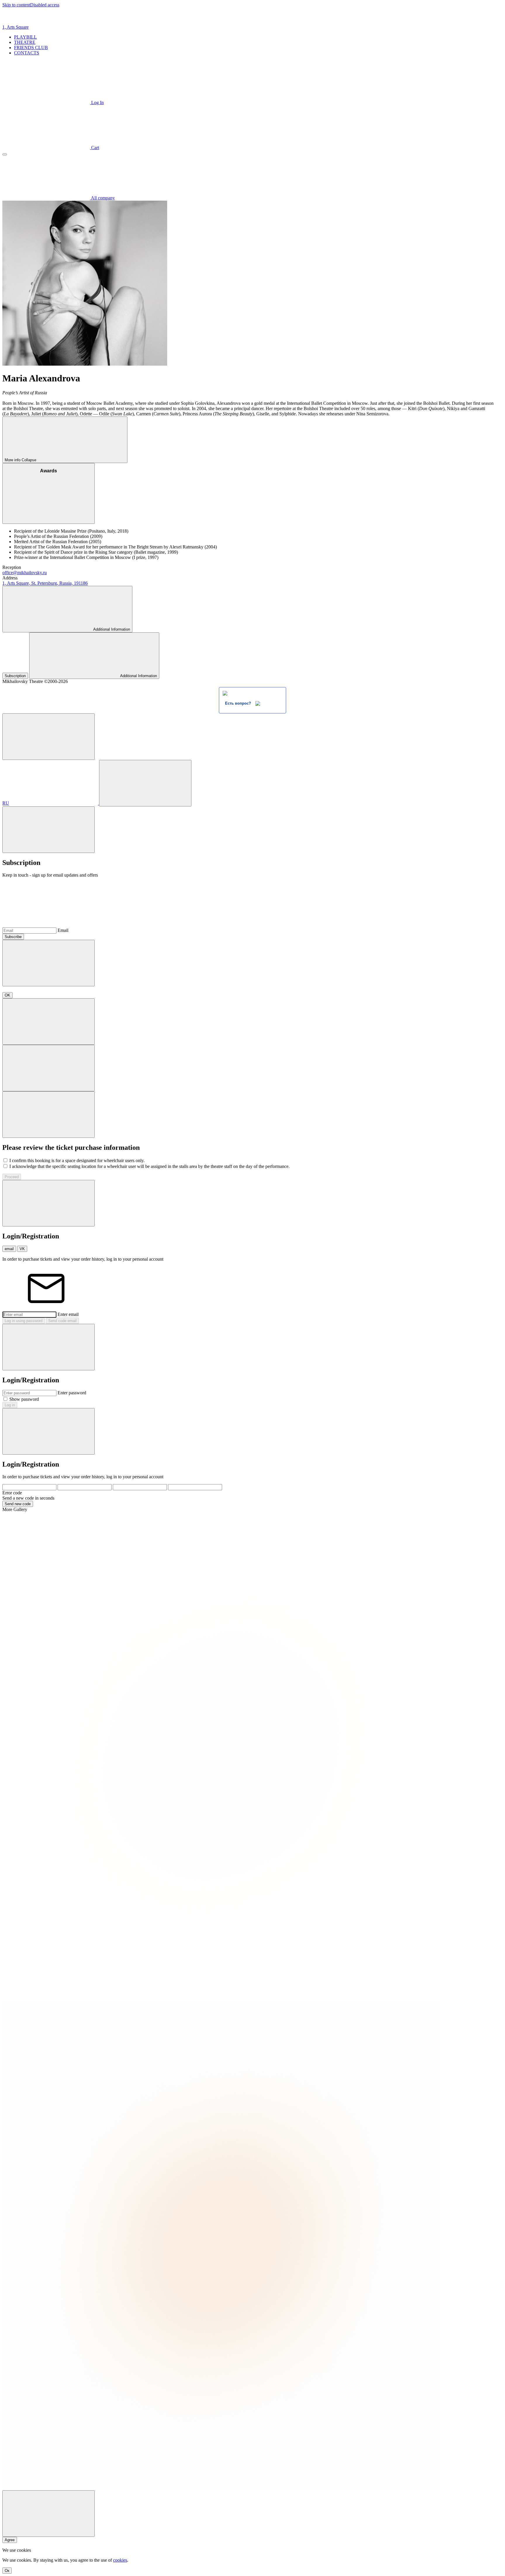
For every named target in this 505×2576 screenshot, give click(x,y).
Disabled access (45, 5)
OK (7, 995)
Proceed (12, 1177)
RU (6, 803)
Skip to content (16, 5)
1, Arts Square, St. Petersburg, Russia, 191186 (45, 583)
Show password (24, 1399)
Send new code (18, 1504)
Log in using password (24, 1321)
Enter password (72, 1393)
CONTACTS (27, 53)
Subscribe (13, 937)
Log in (10, 1405)
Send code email (62, 1321)
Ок (7, 2571)
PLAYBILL (25, 37)
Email (63, 930)
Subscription (15, 676)
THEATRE (25, 42)
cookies (120, 2560)
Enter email (68, 1314)
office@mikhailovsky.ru (25, 573)
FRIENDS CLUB (31, 48)
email (9, 1249)
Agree (10, 2540)
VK (22, 1249)
